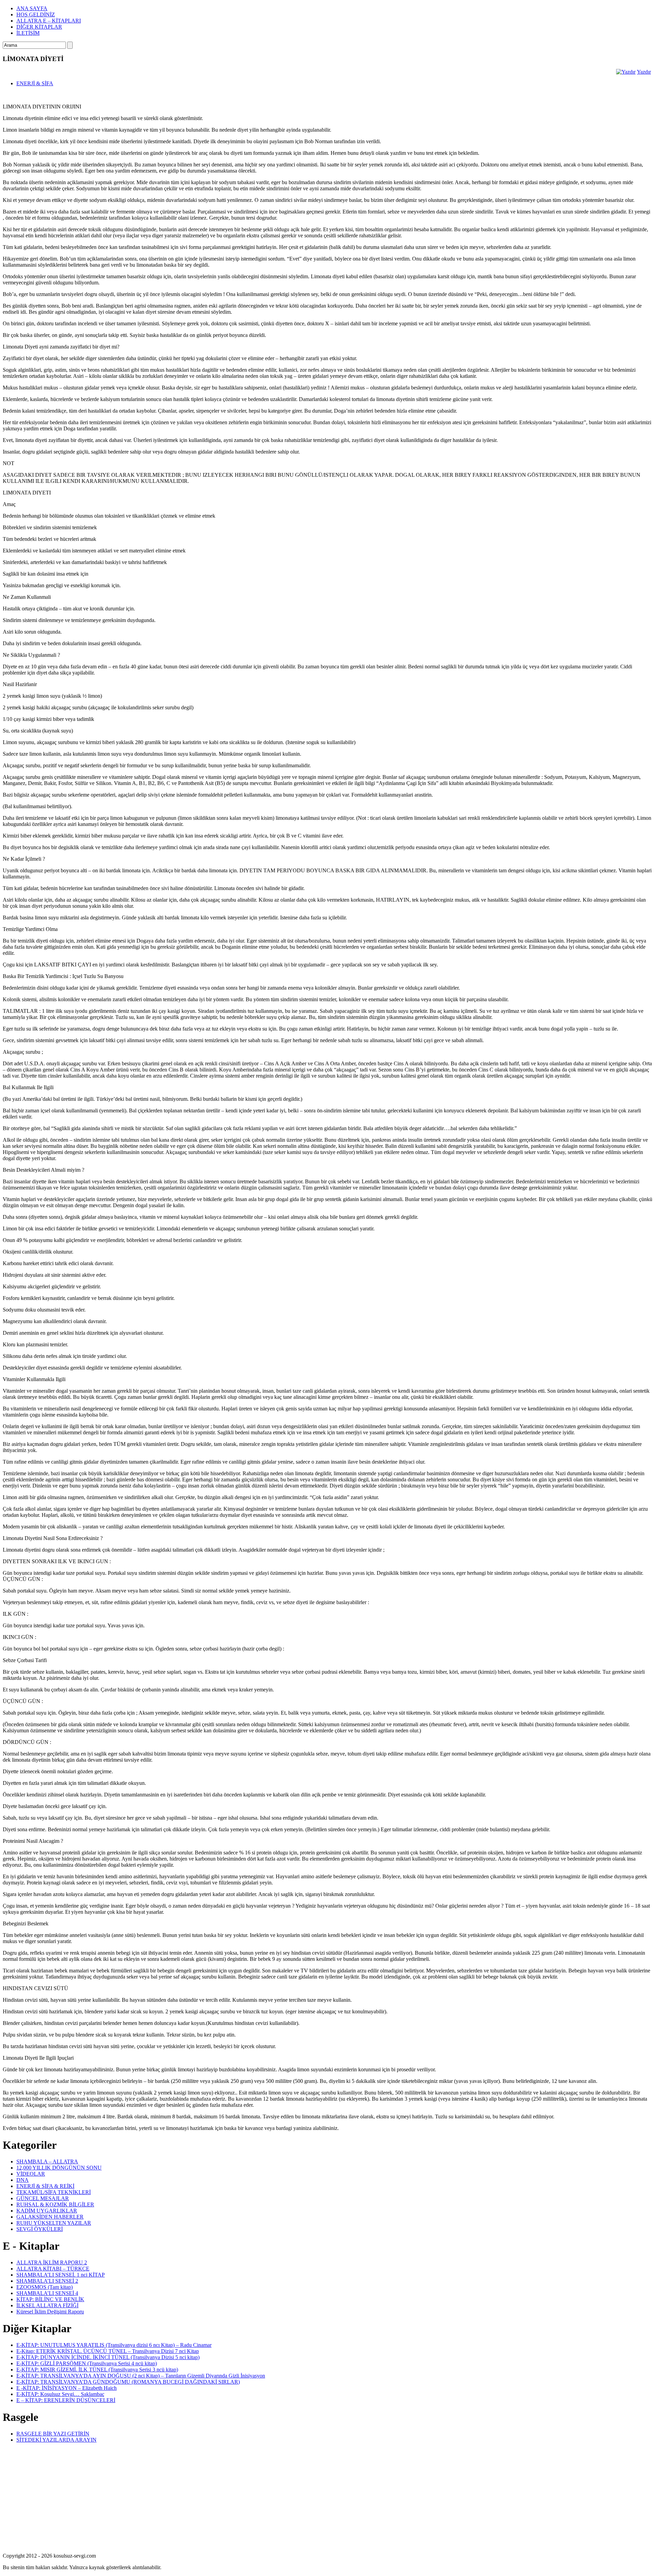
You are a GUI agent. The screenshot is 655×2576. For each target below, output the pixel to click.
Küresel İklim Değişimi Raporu (50, 2312)
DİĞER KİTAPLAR (39, 27)
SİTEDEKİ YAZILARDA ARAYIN (56, 2440)
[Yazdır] (626, 72)
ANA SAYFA (32, 8)
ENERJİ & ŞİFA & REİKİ (45, 2186)
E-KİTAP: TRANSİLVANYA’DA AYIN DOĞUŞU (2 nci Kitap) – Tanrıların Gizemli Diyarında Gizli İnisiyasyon (141, 2376)
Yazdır (644, 72)
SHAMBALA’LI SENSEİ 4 (47, 2293)
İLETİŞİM (28, 33)
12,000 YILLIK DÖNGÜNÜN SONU (59, 2168)
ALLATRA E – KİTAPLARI (49, 21)
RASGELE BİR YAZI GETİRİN (53, 2434)
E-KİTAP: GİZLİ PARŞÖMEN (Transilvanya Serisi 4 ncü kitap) (87, 2363)
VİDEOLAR (31, 2174)
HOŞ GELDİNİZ (36, 14)
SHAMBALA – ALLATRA (47, 2162)
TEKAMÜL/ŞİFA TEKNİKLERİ (54, 2192)
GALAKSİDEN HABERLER (50, 2217)
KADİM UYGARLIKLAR (47, 2211)
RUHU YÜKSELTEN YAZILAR (54, 2223)
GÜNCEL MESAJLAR (43, 2198)
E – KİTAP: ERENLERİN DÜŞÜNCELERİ (66, 2400)
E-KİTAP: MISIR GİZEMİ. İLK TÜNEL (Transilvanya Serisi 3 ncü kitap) (97, 2370)
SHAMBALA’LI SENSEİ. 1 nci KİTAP (61, 2275)
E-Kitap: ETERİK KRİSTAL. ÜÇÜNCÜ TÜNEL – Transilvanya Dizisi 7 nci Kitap (108, 2351)
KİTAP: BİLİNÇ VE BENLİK (50, 2299)
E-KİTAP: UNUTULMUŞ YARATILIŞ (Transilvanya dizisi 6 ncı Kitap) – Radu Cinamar (114, 2345)
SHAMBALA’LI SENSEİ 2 (47, 2281)
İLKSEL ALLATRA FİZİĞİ (47, 2305)
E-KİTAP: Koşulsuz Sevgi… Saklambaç (60, 2394)
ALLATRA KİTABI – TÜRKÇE (53, 2269)
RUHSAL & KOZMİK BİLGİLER (55, 2204)
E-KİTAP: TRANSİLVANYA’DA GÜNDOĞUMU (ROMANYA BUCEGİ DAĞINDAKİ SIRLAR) (128, 2382)
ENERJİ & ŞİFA (35, 83)
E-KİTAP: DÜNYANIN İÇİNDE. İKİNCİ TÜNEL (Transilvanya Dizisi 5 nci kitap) (108, 2357)
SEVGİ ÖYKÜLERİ (40, 2229)
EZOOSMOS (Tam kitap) (45, 2287)
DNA (23, 2180)
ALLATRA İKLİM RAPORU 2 (52, 2262)
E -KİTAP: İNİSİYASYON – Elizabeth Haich (67, 2388)
